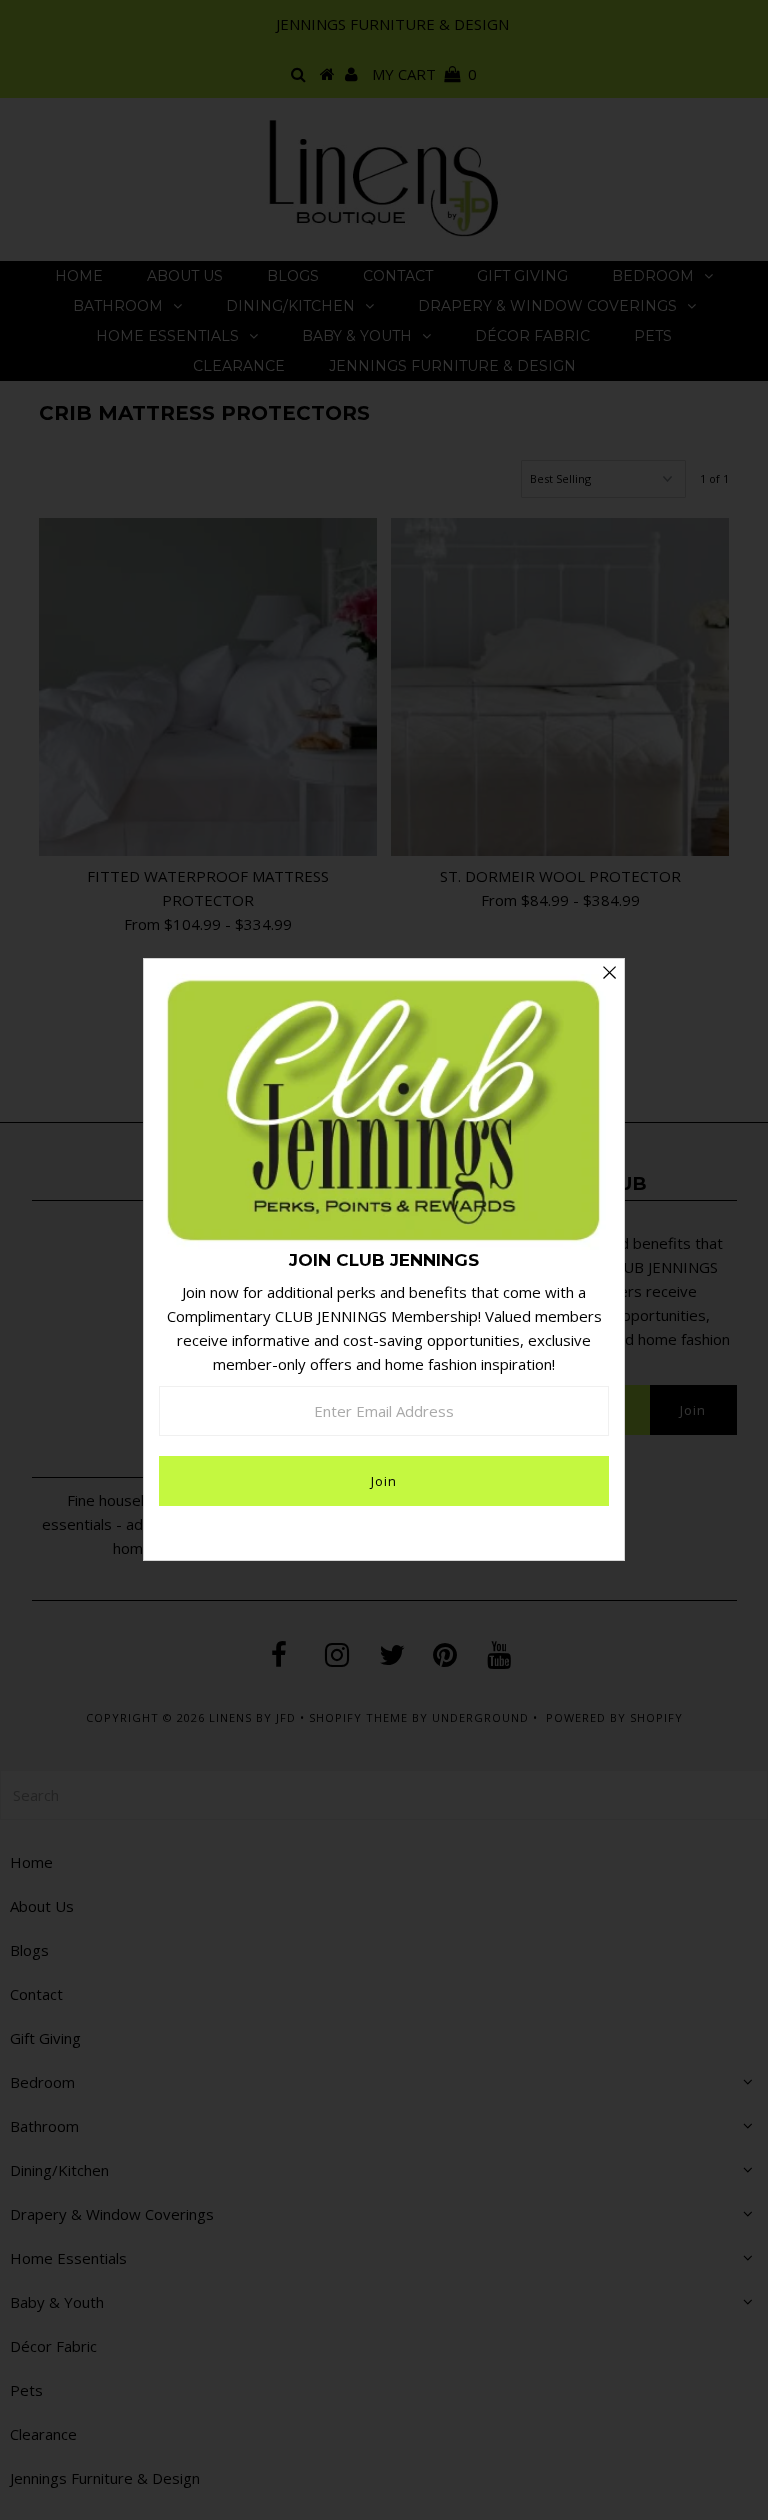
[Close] (609, 974)
